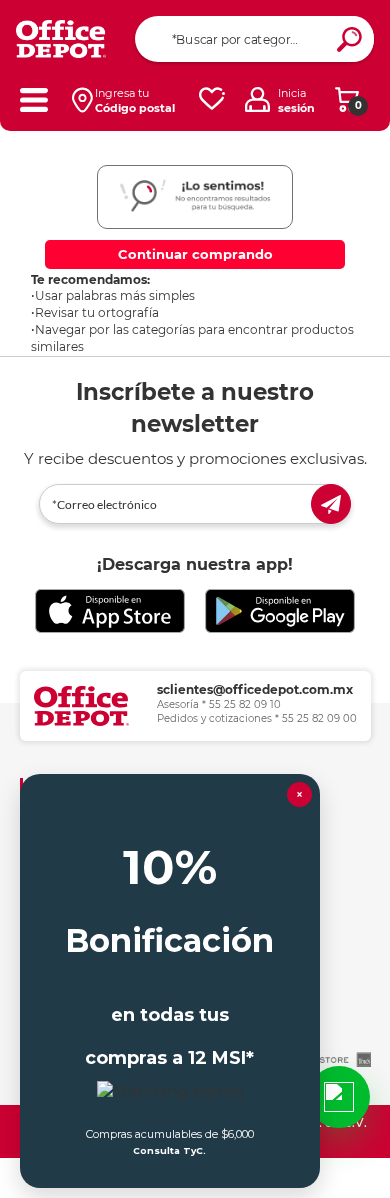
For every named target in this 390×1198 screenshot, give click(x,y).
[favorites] (212, 99)
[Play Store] (280, 610)
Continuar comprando (195, 254)
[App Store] (110, 610)
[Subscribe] (331, 504)
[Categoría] (33, 99)
